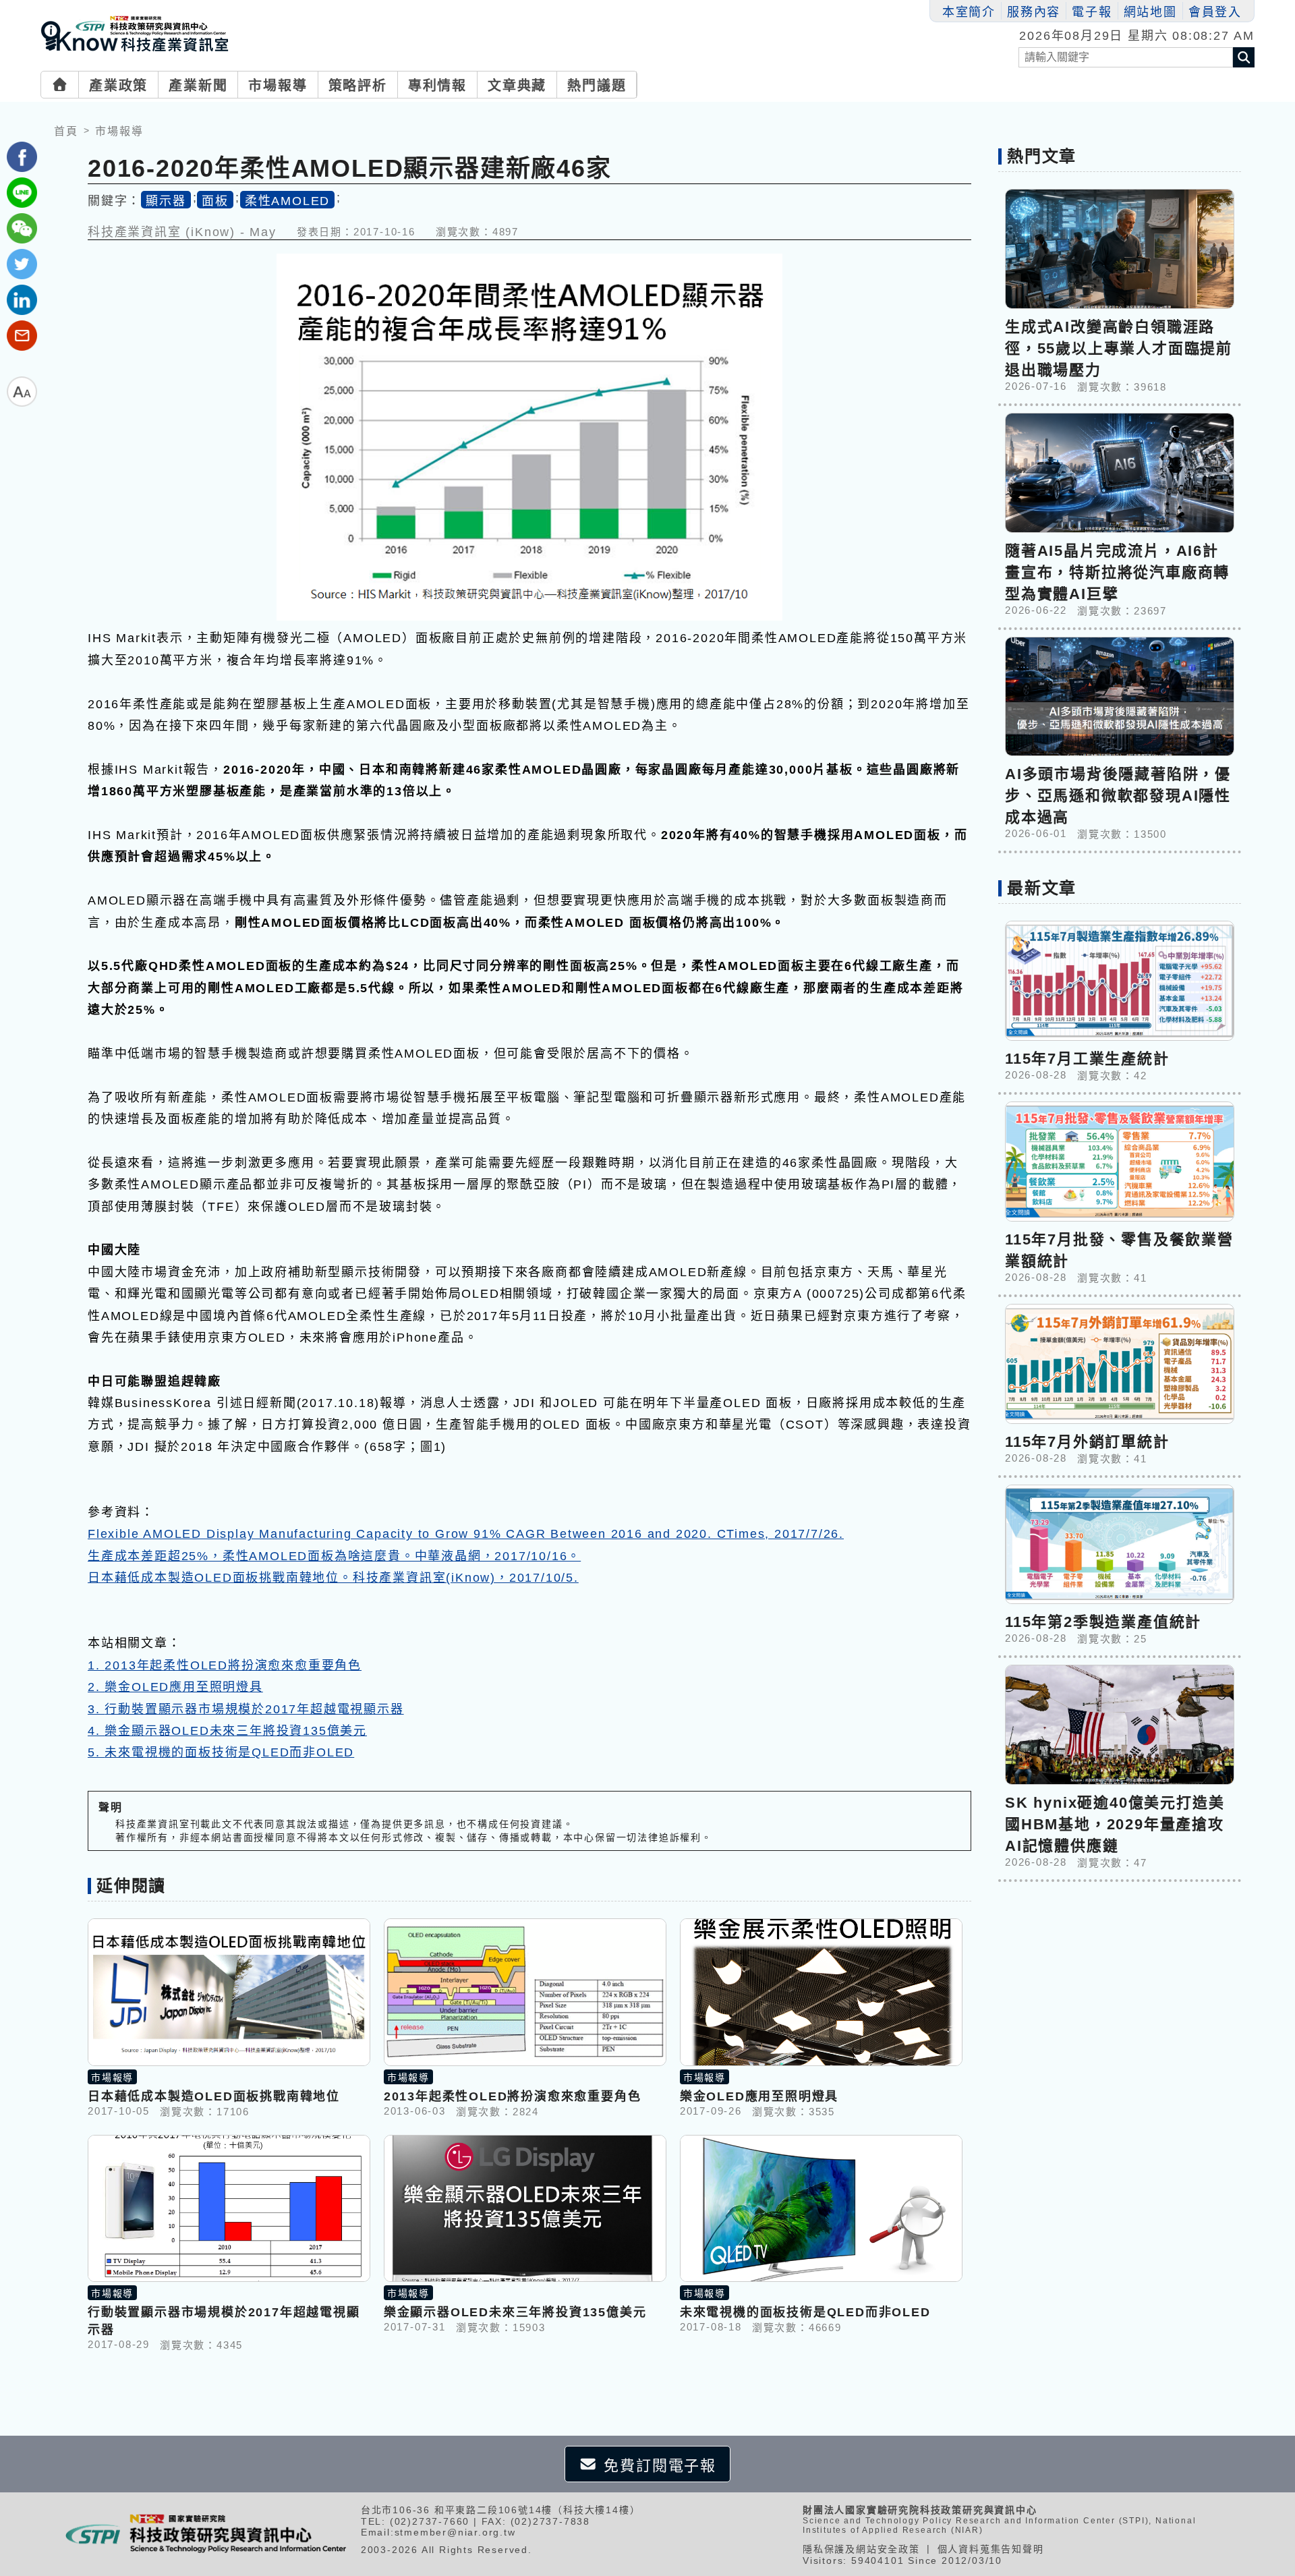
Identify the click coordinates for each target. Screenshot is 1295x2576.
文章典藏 (517, 86)
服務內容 (1034, 12)
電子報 (1092, 12)
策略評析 (358, 86)
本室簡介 (969, 12)
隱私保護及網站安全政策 (861, 2549)
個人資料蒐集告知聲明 (991, 2549)
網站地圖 (1150, 12)
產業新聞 (198, 86)
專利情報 (437, 86)
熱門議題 (597, 86)
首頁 (66, 131)
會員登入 (1215, 12)
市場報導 (278, 86)
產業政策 (118, 86)
